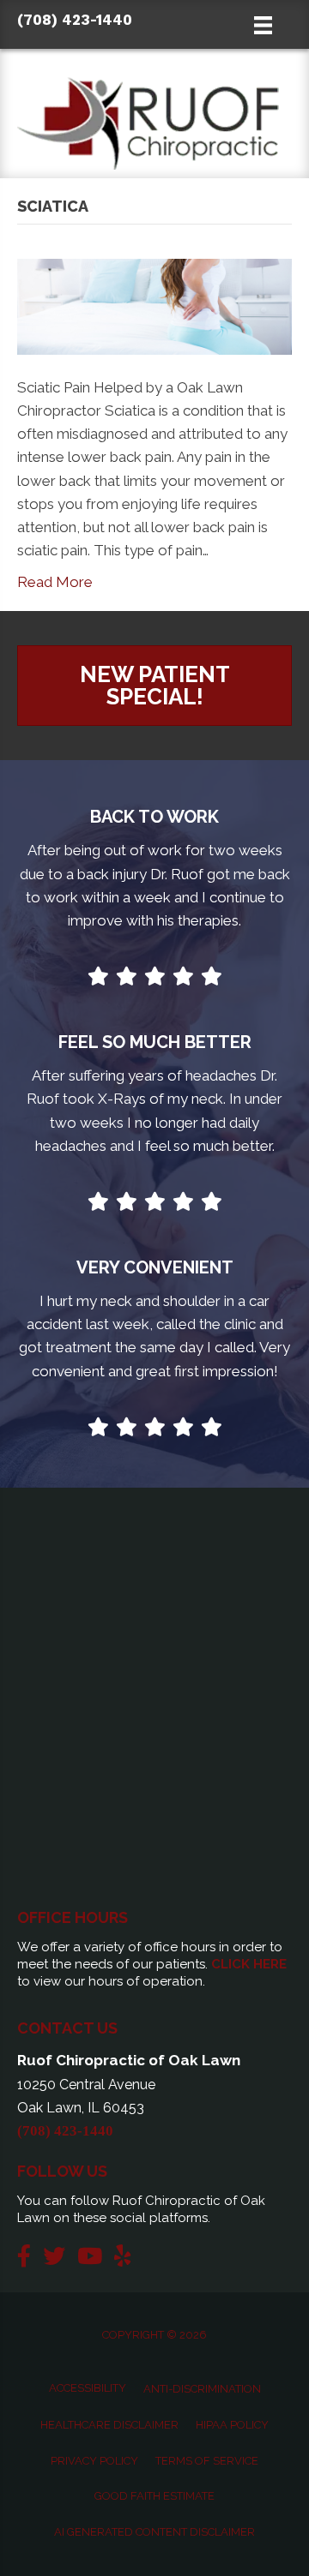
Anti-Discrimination (202, 2389)
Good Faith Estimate (154, 2496)
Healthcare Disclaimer (109, 2425)
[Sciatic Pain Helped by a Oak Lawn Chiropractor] (154, 305)
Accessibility (88, 2388)
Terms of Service (207, 2461)
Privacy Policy (94, 2461)
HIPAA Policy (232, 2425)
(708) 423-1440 (75, 20)
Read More (55, 582)
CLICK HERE (249, 1964)
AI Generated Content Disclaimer (154, 2532)
